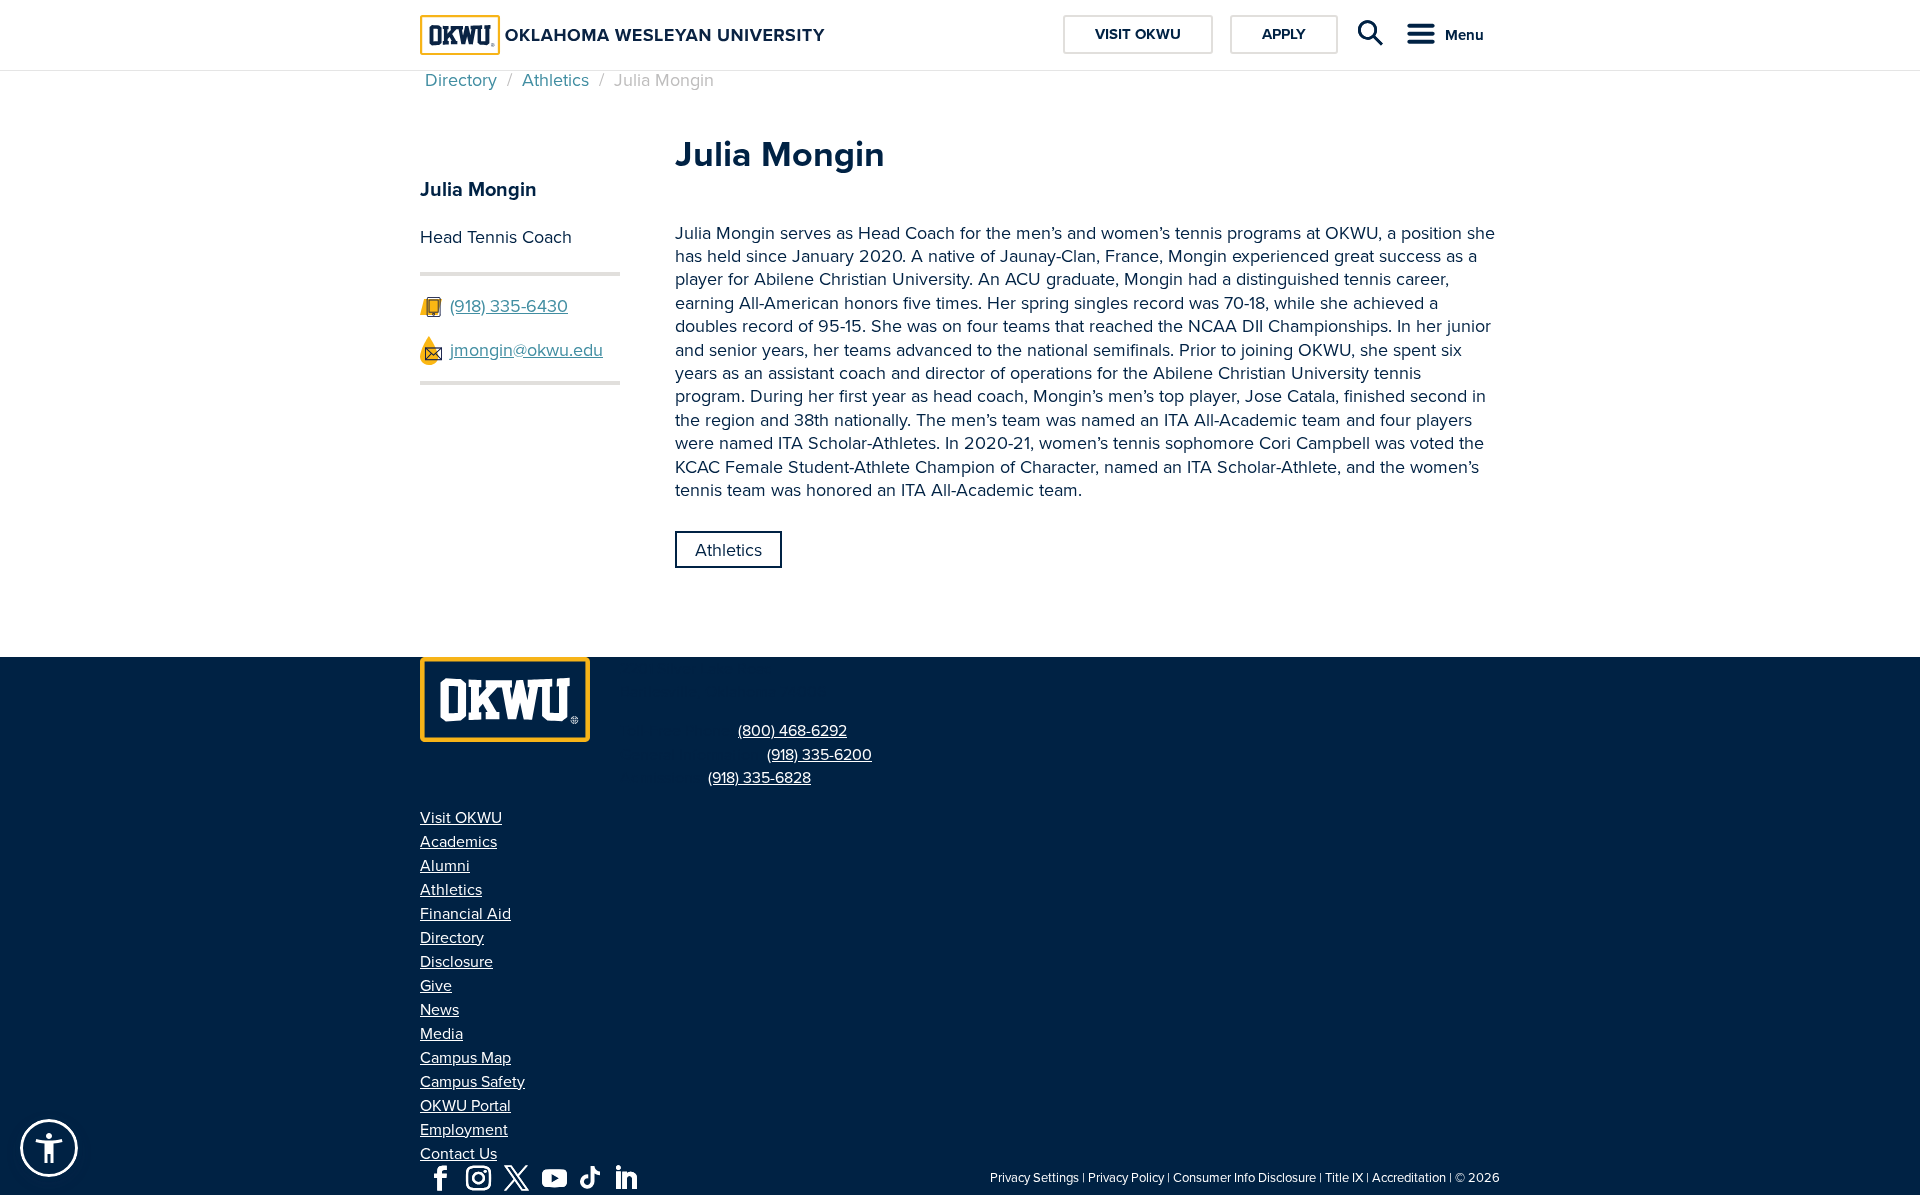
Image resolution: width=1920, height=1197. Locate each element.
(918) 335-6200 (819, 754)
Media (441, 1033)
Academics (458, 841)
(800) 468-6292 (792, 730)
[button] (49, 1148)
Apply (1284, 34)
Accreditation (1409, 1177)
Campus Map (465, 1057)
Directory (461, 80)
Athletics (555, 80)
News (439, 1009)
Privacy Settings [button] (1034, 1177)
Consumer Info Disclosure (1244, 1177)
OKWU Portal (465, 1105)
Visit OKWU (1138, 34)
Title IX (1344, 1177)
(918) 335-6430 (509, 306)
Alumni (445, 865)
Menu (1464, 35)
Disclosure (456, 961)
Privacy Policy (1126, 1177)
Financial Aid (465, 913)
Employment (464, 1129)
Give (436, 985)
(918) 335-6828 (759, 777)
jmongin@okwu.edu (526, 350)
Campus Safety (472, 1081)
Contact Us (458, 1153)
